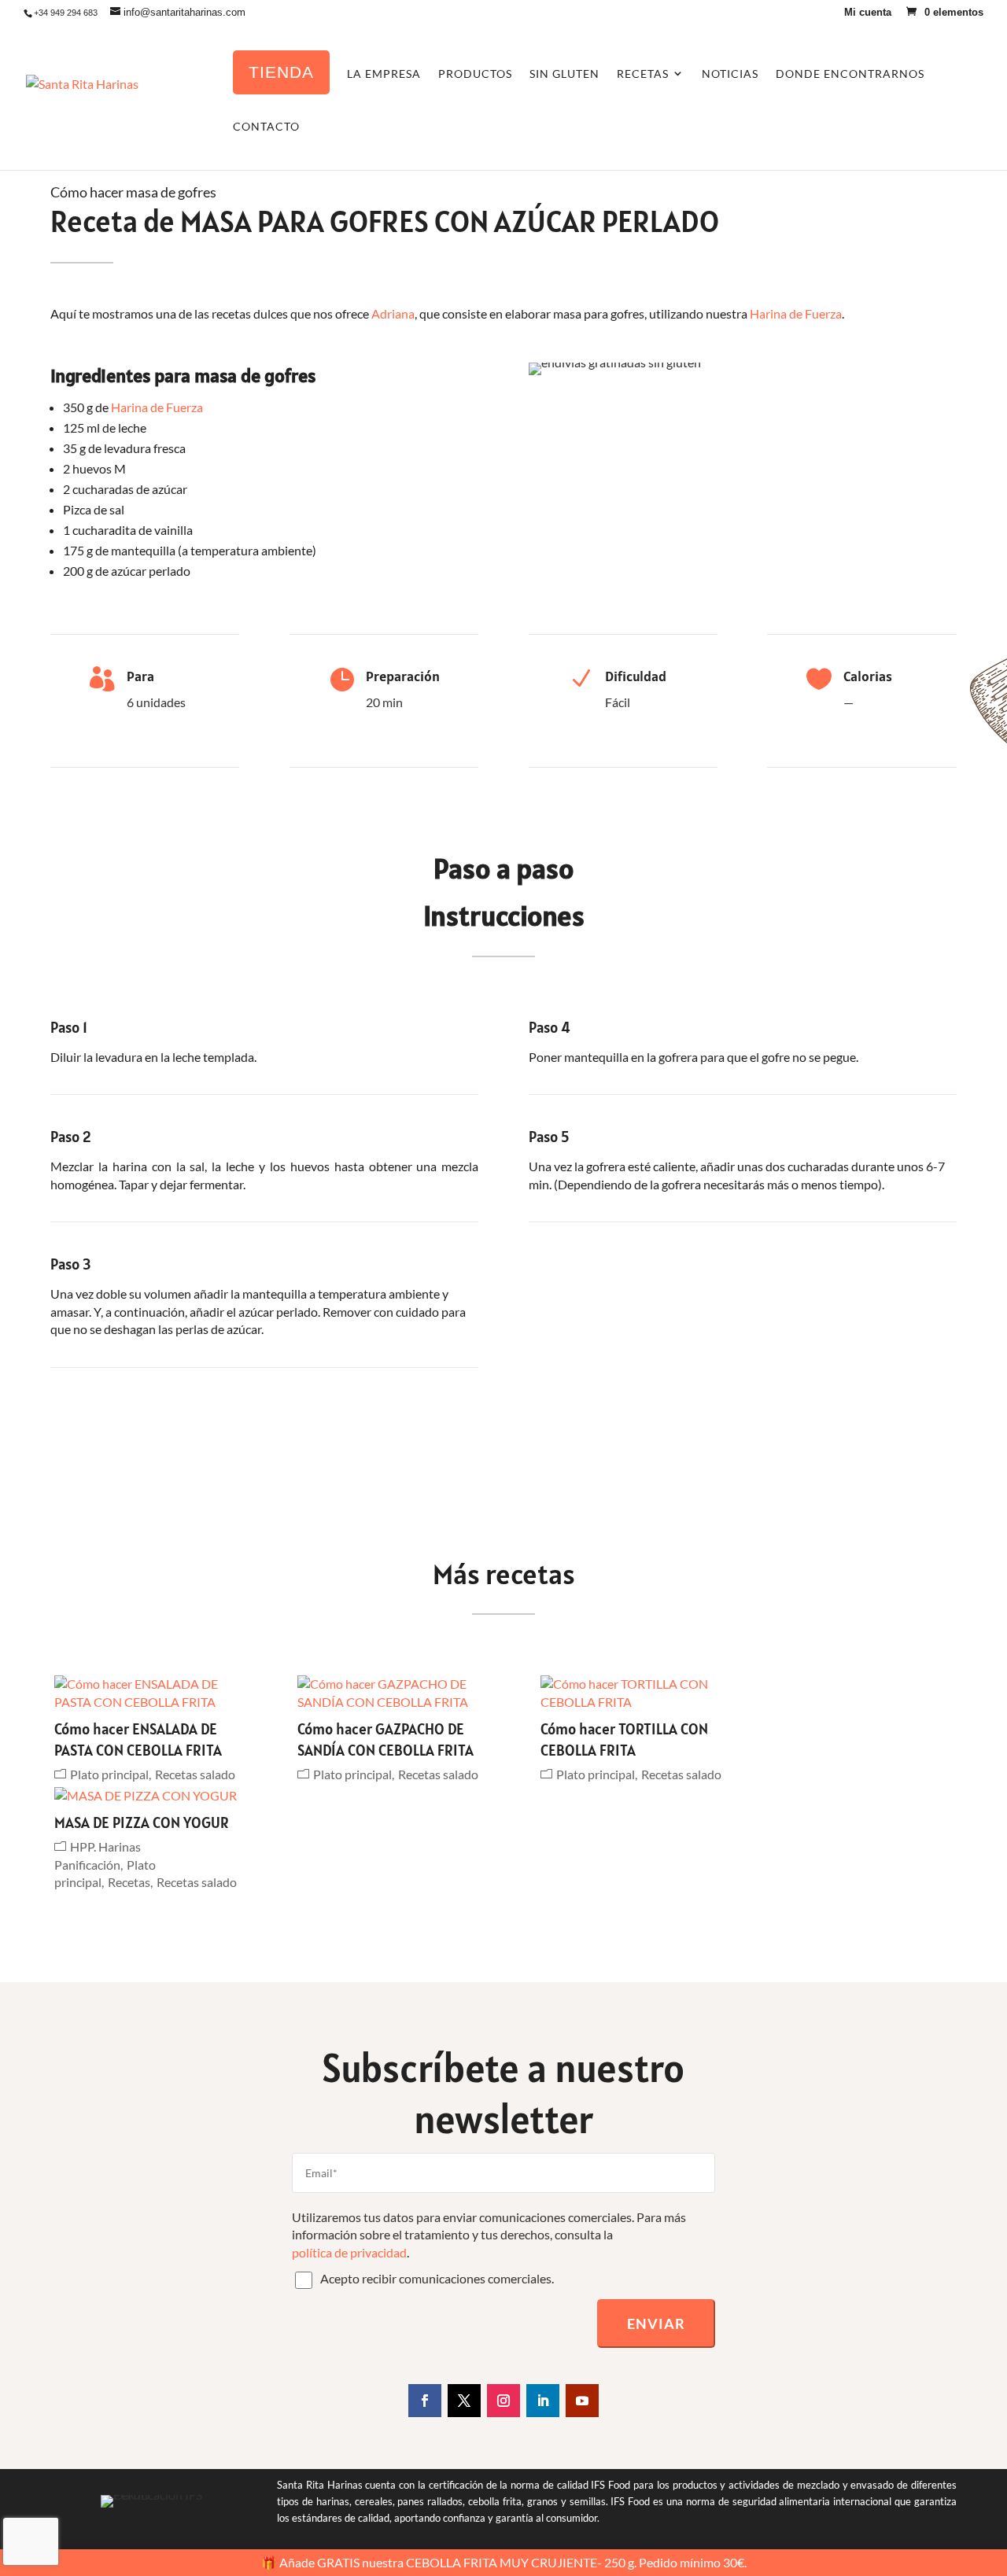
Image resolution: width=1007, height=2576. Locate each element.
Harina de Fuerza (796, 313)
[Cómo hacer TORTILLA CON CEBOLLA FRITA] (635, 1693)
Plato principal (109, 1774)
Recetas (129, 1882)
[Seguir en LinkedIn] (543, 2401)
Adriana (393, 313)
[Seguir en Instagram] (503, 2401)
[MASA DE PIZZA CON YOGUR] (149, 1796)
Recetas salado (195, 1774)
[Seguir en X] (464, 2401)
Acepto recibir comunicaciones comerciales (436, 2278)
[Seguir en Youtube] (582, 2401)
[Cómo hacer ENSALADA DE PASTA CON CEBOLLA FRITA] (149, 1693)
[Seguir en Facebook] (425, 2401)
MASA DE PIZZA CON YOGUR (142, 1822)
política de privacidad (349, 2252)
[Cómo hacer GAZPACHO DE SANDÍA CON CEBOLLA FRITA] (392, 1693)
